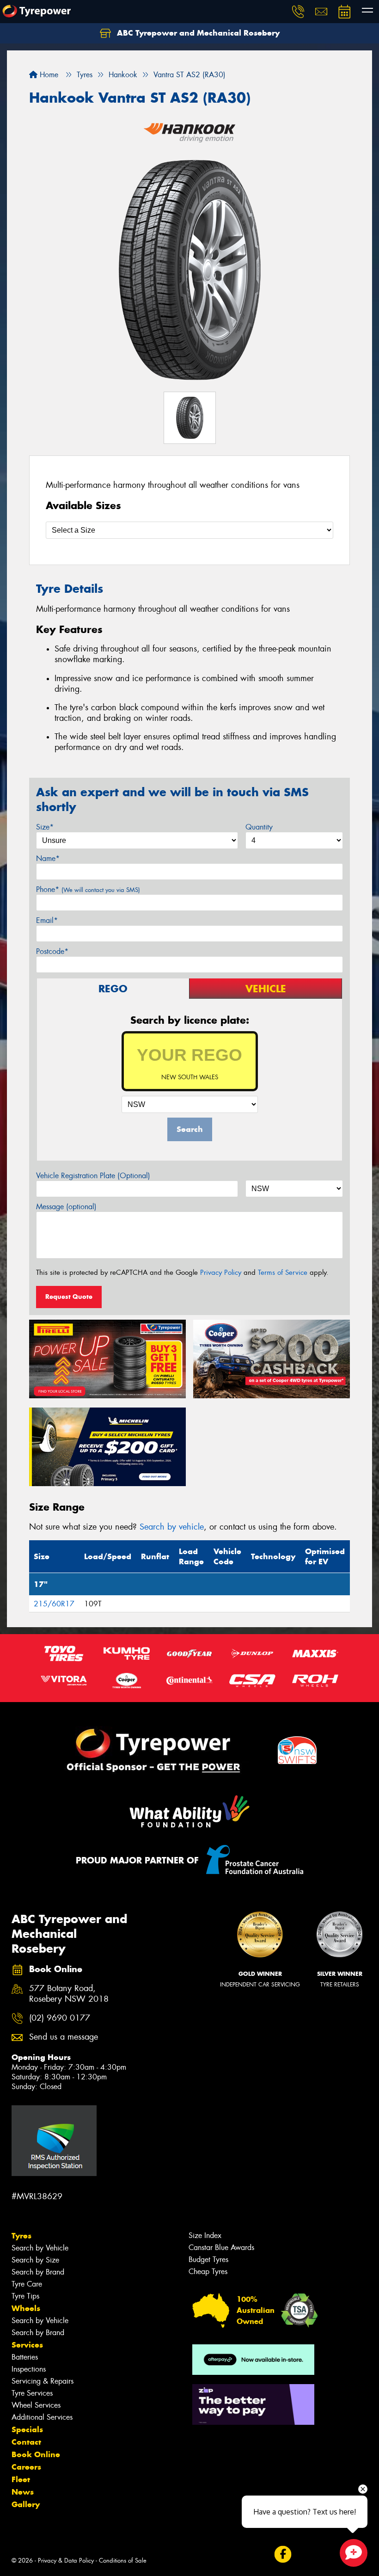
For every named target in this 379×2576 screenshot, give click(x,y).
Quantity (259, 827)
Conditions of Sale (123, 2561)
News (23, 2492)
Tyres (21, 2236)
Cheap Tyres (208, 2272)
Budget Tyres (208, 2259)
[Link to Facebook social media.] (283, 2554)
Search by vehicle (172, 1527)
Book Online (36, 2454)
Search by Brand (38, 2272)
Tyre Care (27, 2284)
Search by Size (35, 2260)
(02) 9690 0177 (60, 2018)
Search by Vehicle (40, 2248)
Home (48, 75)
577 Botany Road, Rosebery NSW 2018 (69, 1994)
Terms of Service (283, 1273)
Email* (47, 920)
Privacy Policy (221, 1273)
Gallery (26, 2504)
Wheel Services (36, 2405)
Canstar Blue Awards (221, 2247)
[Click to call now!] (298, 12)
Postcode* (52, 951)
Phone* (88, 889)
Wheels (26, 2308)
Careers (26, 2467)
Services (27, 2345)
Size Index (205, 2235)
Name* (48, 858)
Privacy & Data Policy (66, 2561)
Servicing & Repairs (43, 2381)
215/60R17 (54, 1604)
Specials (27, 2429)
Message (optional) (66, 1207)
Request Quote (69, 1297)
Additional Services (42, 2417)
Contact (26, 2442)
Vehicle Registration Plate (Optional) (93, 1176)
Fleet (21, 2479)
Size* (45, 827)
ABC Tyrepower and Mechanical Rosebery (197, 33)
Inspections (29, 2369)
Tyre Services (32, 2393)
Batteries (25, 2357)
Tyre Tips (25, 2296)
